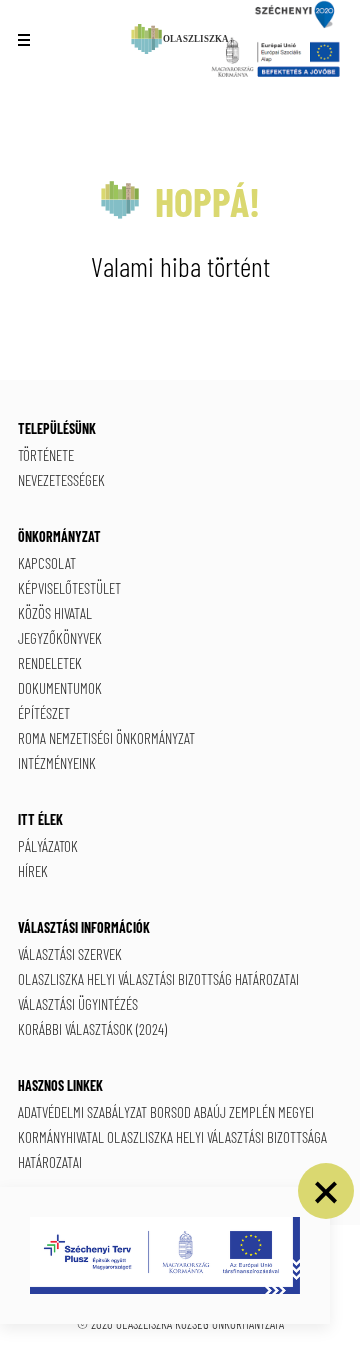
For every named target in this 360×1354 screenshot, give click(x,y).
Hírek (33, 871)
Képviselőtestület (69, 588)
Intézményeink (57, 763)
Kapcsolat (47, 563)
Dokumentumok (60, 688)
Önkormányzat (59, 536)
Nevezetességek (61, 480)
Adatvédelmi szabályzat (82, 1112)
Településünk (57, 428)
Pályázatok (48, 846)
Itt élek (40, 819)
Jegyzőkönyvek (60, 638)
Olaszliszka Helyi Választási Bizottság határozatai (158, 979)
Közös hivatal (55, 613)
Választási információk (84, 927)
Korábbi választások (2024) (92, 1029)
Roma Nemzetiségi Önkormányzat (106, 738)
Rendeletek (50, 663)
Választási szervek (70, 954)
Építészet (44, 713)
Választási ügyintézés (78, 1004)
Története (46, 455)
